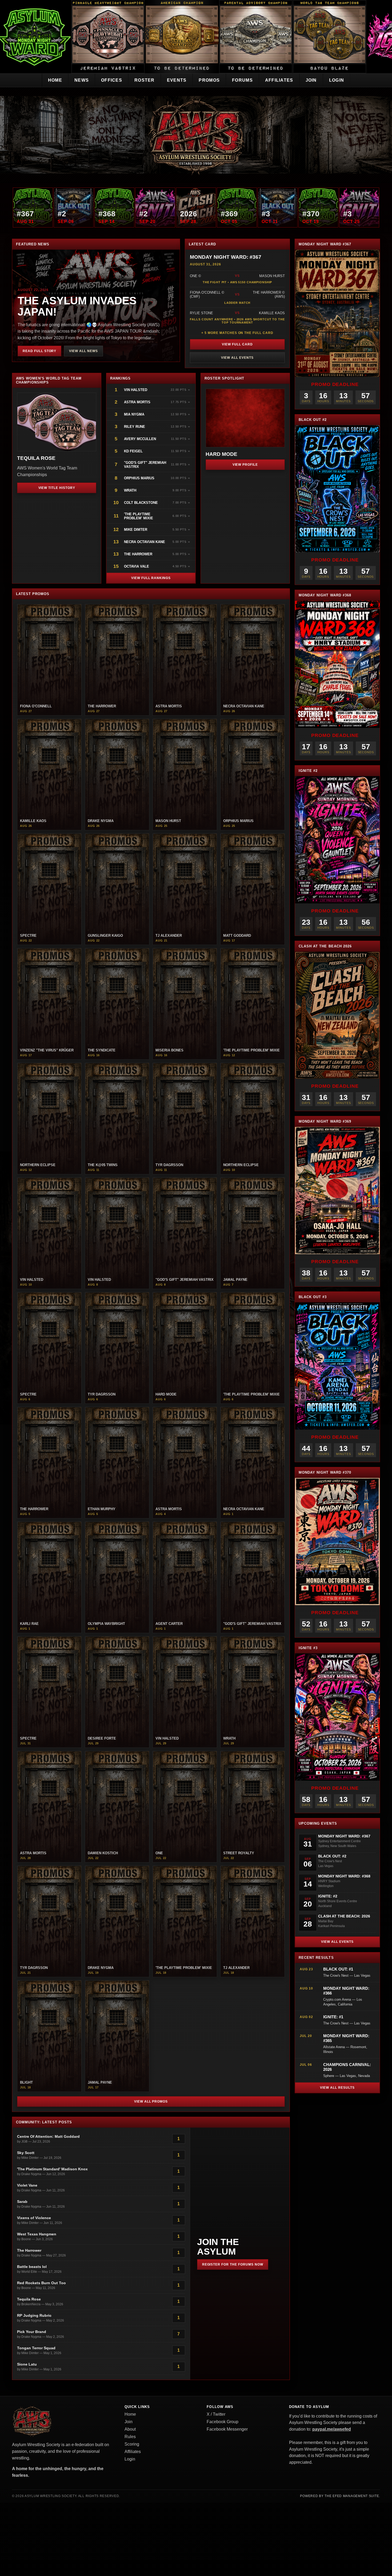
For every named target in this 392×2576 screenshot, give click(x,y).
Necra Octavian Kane (145, 542)
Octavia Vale (137, 566)
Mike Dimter (136, 530)
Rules (130, 2437)
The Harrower (138, 554)
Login (337, 80)
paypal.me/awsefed (332, 2429)
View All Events (237, 358)
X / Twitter (216, 2414)
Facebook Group (223, 2422)
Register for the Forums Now (233, 2264)
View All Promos (151, 2102)
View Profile (245, 465)
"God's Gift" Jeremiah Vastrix (145, 465)
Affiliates (279, 80)
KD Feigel (133, 451)
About (130, 2429)
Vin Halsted (136, 390)
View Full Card (237, 344)
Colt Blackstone (141, 503)
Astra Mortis (137, 402)
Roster (145, 80)
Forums (242, 80)
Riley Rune (135, 427)
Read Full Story (39, 351)
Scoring (132, 2444)
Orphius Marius (139, 478)
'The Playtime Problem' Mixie (139, 516)
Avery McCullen (140, 439)
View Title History (57, 488)
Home (55, 80)
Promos (209, 80)
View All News (83, 351)
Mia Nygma (134, 414)
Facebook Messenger (227, 2429)
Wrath (130, 490)
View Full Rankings (151, 578)
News (82, 80)
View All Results (337, 2088)
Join (311, 80)
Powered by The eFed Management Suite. (340, 2496)
